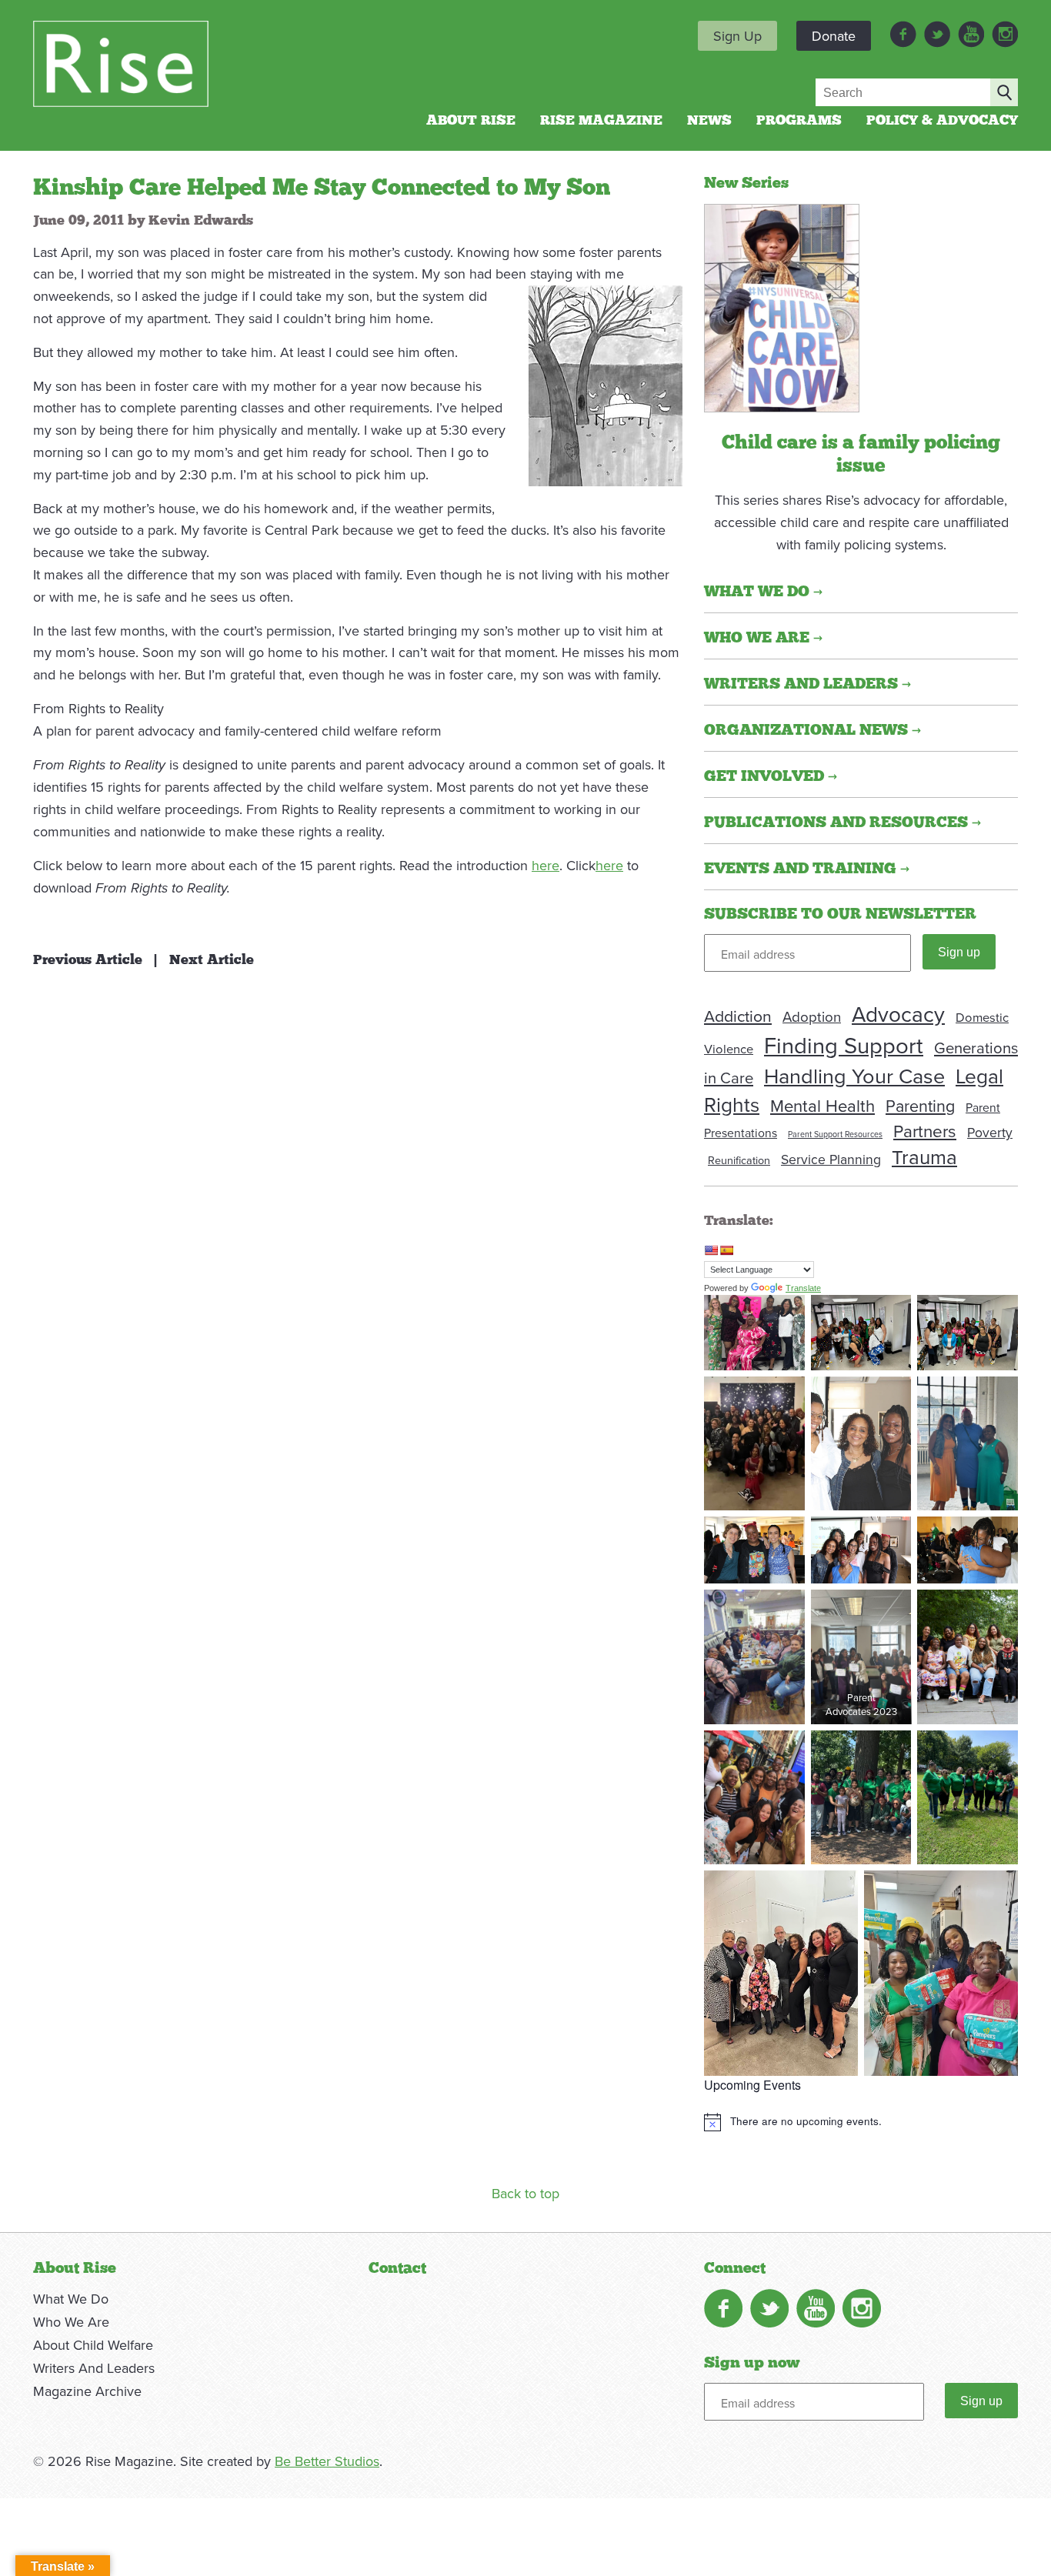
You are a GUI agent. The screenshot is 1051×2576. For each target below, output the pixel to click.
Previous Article (88, 960)
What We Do (71, 2299)
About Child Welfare (93, 2345)
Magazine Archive (87, 2391)
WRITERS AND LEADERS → (807, 684)
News (709, 121)
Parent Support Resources (835, 1134)
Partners (925, 1131)
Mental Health (822, 1105)
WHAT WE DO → (763, 592)
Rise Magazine (601, 121)
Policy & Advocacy (942, 121)
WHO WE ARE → (763, 638)
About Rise (471, 121)
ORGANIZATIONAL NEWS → (812, 730)
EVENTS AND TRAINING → (807, 869)
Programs (799, 121)
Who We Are (71, 2322)
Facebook (903, 34)
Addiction (738, 1016)
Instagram (1005, 34)
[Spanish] (726, 1250)
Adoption (812, 1016)
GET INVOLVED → (771, 776)
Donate (834, 36)
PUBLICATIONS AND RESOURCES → (842, 823)
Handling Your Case (854, 1076)
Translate (803, 1288)
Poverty (990, 1132)
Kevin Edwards (201, 221)
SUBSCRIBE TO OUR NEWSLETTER (840, 914)
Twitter (937, 34)
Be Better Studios (327, 2461)
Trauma (924, 1156)
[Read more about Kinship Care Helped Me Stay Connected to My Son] (782, 306)
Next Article (212, 960)
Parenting (920, 1106)
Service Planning (831, 1159)
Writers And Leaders (94, 2368)
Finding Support (844, 1045)
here (546, 865)
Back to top (525, 2193)
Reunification (739, 1160)
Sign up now (752, 2363)
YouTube (971, 34)
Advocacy (898, 1014)
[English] (711, 1250)
